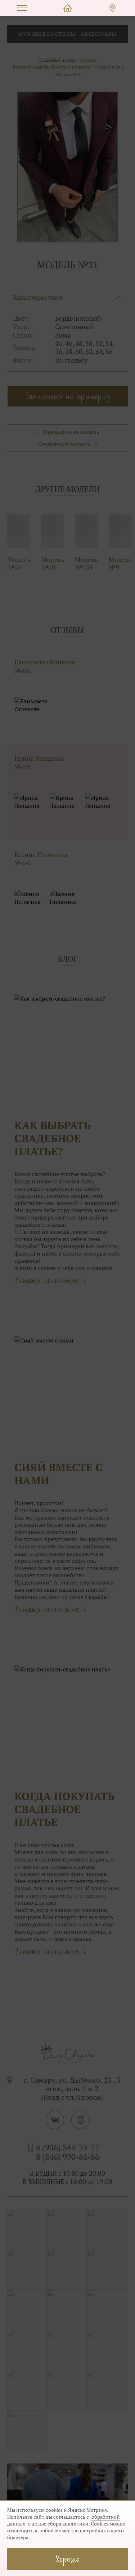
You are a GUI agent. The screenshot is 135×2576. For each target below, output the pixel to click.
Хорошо (68, 2559)
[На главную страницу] (67, 8)
